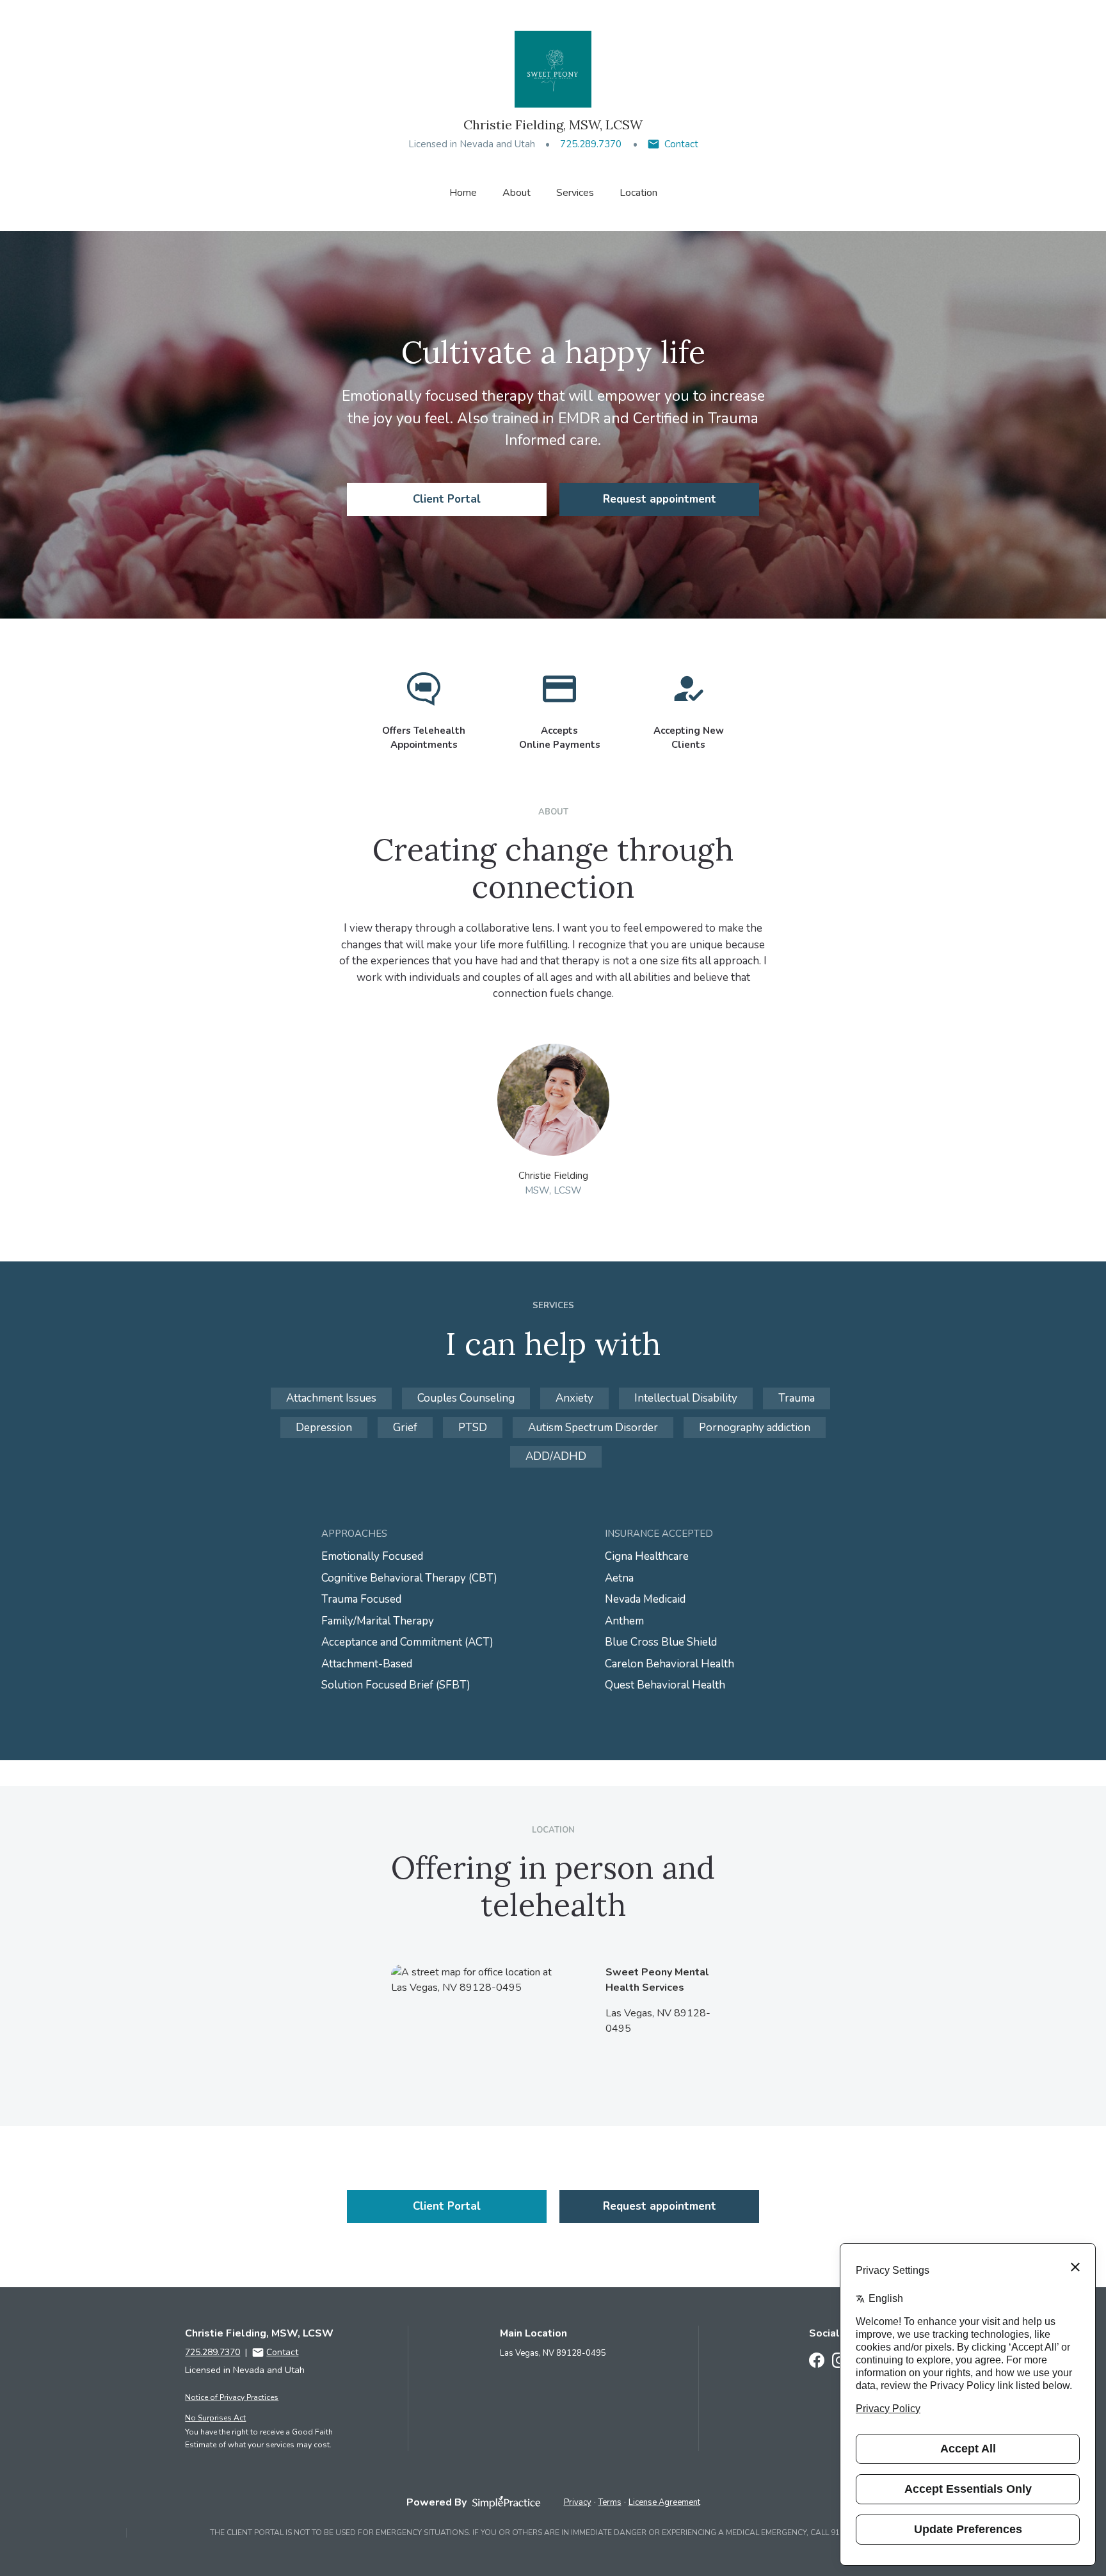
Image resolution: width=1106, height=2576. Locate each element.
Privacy (578, 2502)
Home (463, 193)
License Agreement (664, 2502)
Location (638, 193)
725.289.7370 (591, 144)
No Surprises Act (215, 2418)
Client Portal (447, 499)
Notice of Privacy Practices (232, 2397)
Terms (610, 2502)
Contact (681, 144)
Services (575, 193)
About (517, 193)
